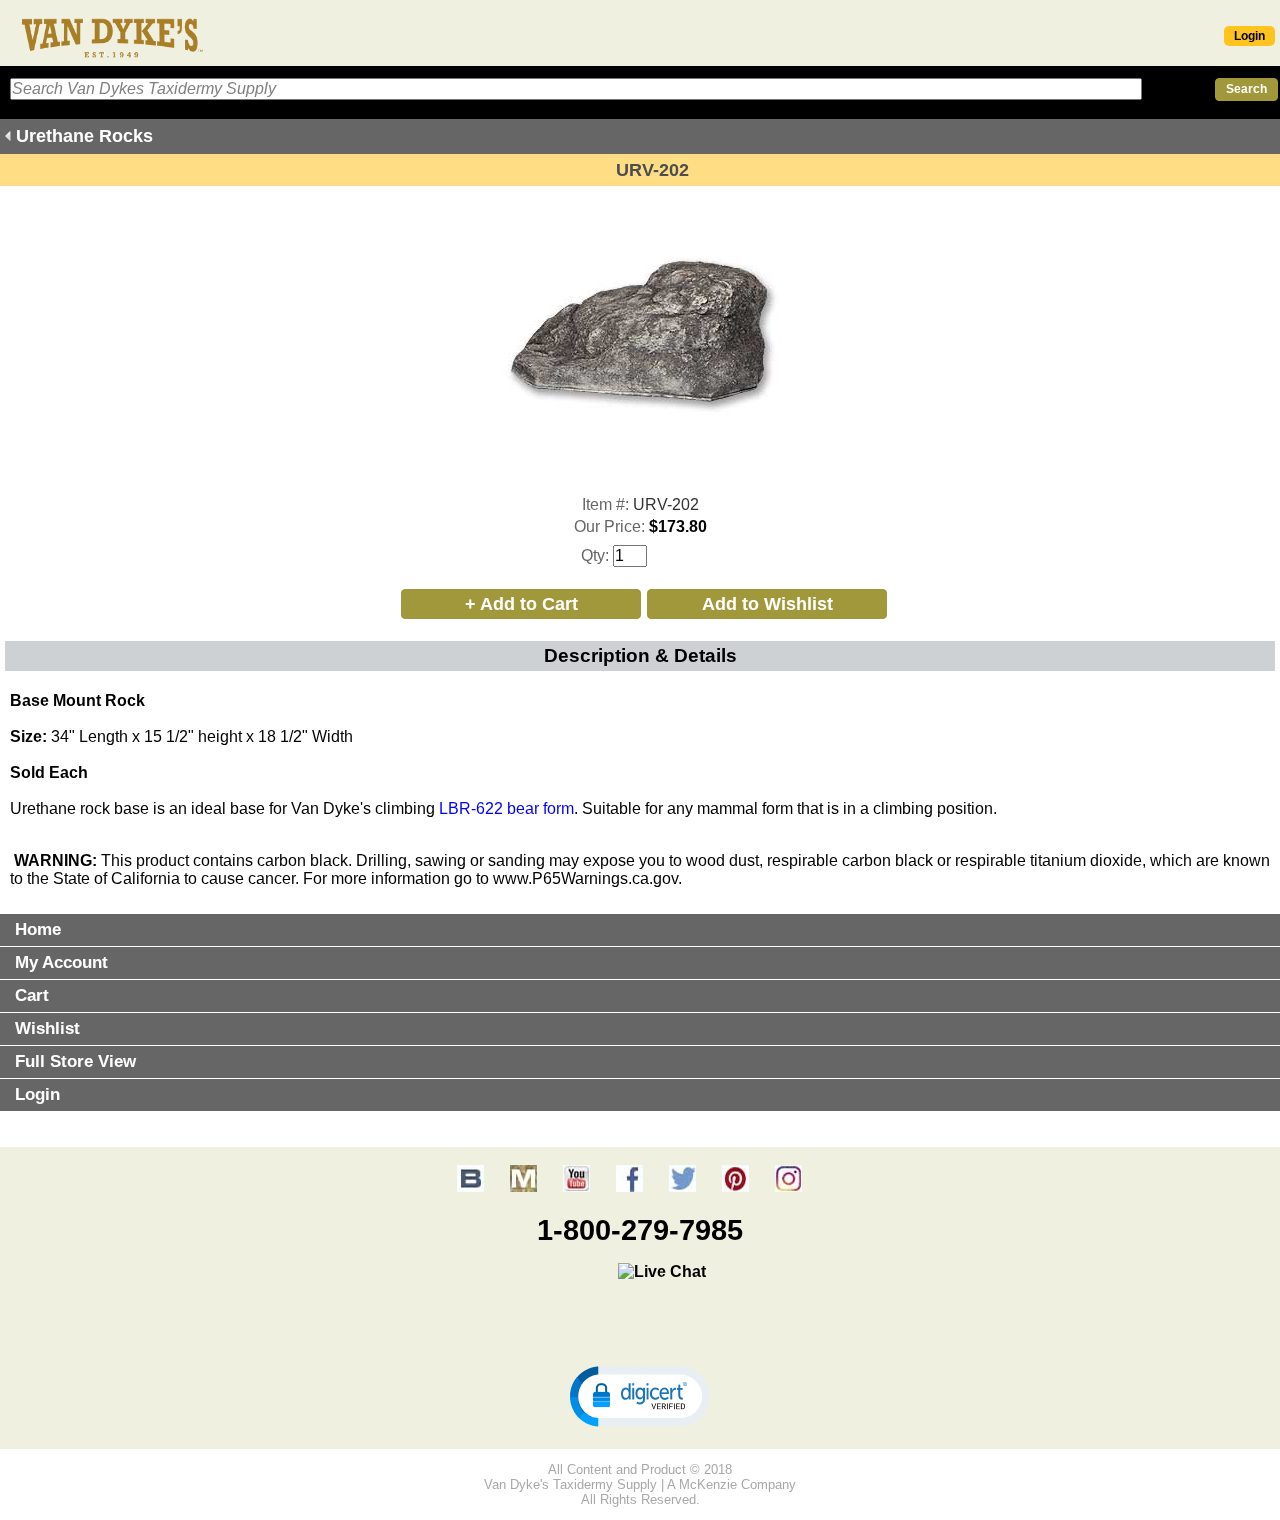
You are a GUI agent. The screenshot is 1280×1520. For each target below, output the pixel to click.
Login (1249, 36)
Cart (32, 995)
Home (38, 929)
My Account (61, 962)
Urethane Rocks (84, 136)
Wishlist (47, 1028)
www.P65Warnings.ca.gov (585, 878)
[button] (640, 1395)
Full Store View (75, 1061)
